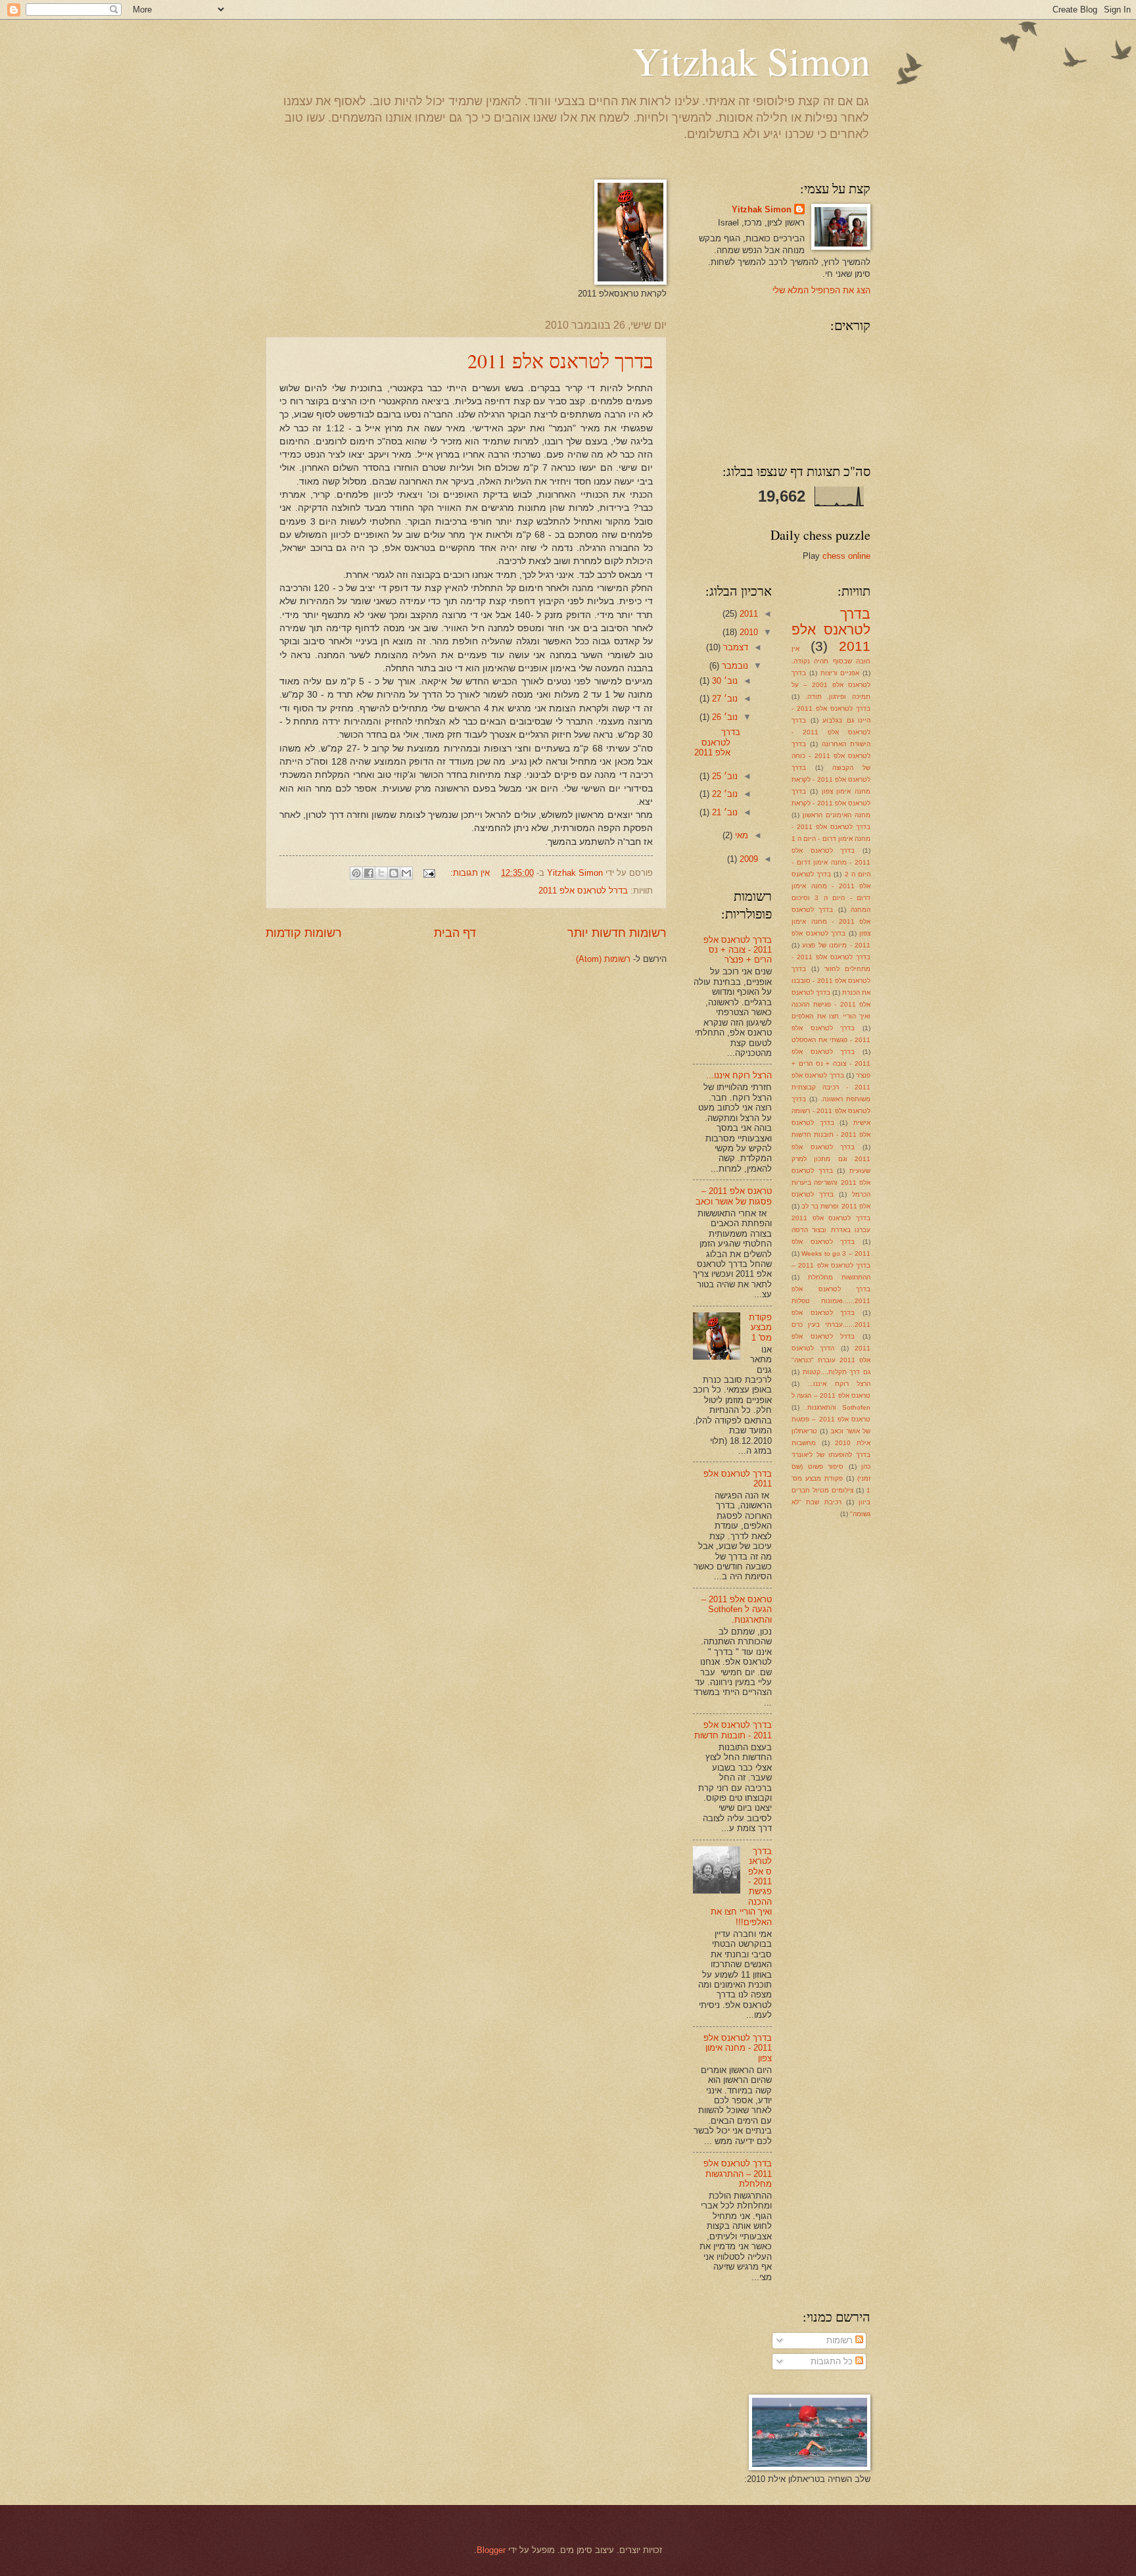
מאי (740, 835)
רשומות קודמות (304, 933)
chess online (846, 556)
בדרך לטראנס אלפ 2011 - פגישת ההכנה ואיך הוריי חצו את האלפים (831, 1004)
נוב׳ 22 (723, 794)
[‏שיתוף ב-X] (381, 873)
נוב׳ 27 (723, 699)
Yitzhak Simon (751, 60)
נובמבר (734, 666)
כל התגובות (833, 2361)
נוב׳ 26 (723, 717)
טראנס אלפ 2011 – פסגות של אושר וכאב (734, 1196)
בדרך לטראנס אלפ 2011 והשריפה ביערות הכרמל (831, 1182)
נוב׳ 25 (723, 776)
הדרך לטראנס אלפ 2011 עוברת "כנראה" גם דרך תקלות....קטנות (831, 1360)
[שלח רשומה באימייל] (430, 873)
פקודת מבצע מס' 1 (760, 1327)
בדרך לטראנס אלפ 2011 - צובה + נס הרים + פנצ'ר (831, 1063)
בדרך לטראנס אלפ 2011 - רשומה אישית (831, 1111)
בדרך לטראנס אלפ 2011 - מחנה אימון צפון (831, 921)
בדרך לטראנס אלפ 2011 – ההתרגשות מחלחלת (738, 2174)
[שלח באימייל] (406, 873)
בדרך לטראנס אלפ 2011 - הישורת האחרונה (831, 732)
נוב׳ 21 (723, 812)
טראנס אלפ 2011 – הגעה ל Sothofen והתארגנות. (737, 1610)
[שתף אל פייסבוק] (369, 873)
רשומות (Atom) (603, 959)
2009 (747, 859)
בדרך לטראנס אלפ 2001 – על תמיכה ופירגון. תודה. (831, 685)
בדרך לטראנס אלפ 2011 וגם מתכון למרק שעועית (831, 1159)
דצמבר (734, 647)
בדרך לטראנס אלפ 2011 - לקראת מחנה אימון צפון (831, 779)
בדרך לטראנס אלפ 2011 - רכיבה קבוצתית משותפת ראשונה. (831, 1087)
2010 (747, 632)
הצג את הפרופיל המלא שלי (821, 290)
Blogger (491, 2550)
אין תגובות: (469, 873)
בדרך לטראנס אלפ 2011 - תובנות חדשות (733, 1730)
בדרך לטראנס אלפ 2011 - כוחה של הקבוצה (831, 756)
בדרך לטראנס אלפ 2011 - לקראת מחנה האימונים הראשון (831, 803)
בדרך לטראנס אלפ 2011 (560, 360)
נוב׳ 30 (723, 681)
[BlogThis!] (394, 873)
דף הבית (455, 933)
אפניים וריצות (840, 673)
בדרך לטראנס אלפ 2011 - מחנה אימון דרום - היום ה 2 (831, 862)
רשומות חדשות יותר (617, 933)
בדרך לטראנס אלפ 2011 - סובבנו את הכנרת (831, 981)
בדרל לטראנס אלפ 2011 (583, 891)
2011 (747, 614)
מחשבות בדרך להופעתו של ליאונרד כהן (831, 1455)
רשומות (841, 2340)
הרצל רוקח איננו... (839, 1384)
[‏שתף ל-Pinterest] (356, 873)
